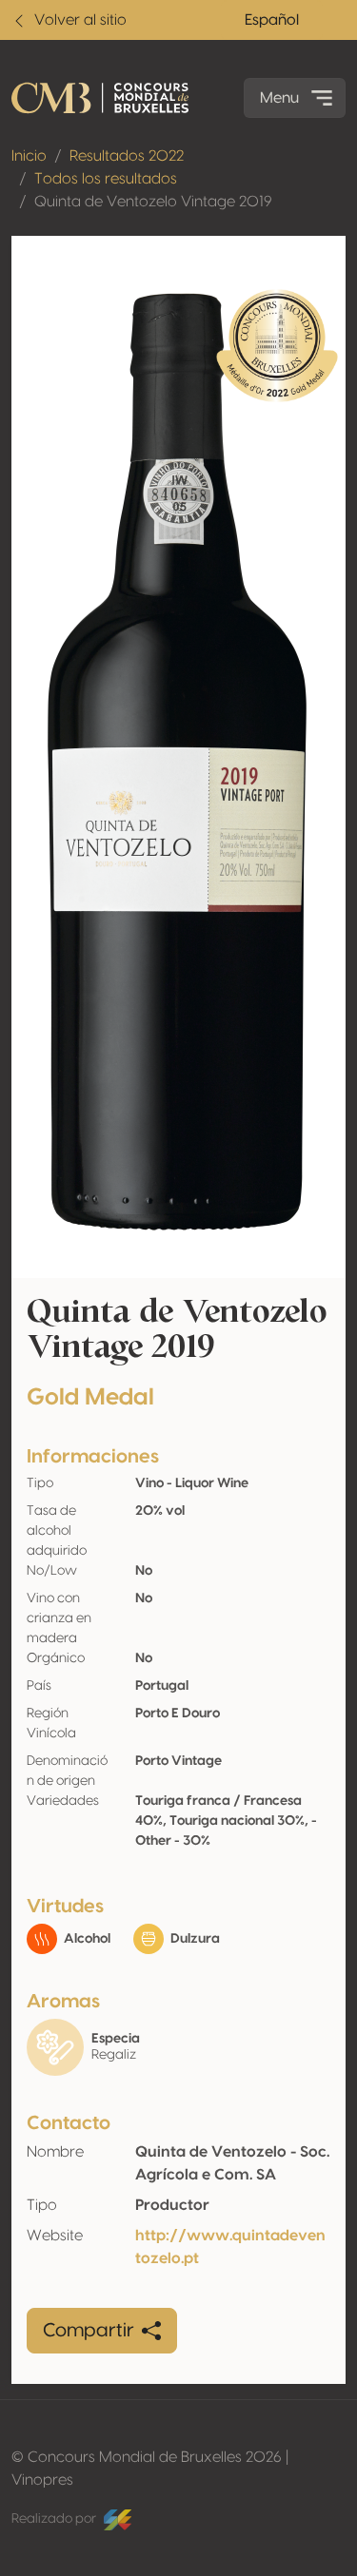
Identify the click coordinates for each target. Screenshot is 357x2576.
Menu (279, 98)
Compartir (89, 2331)
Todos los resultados (106, 179)
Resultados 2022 (127, 156)
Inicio (29, 156)
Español (272, 20)
